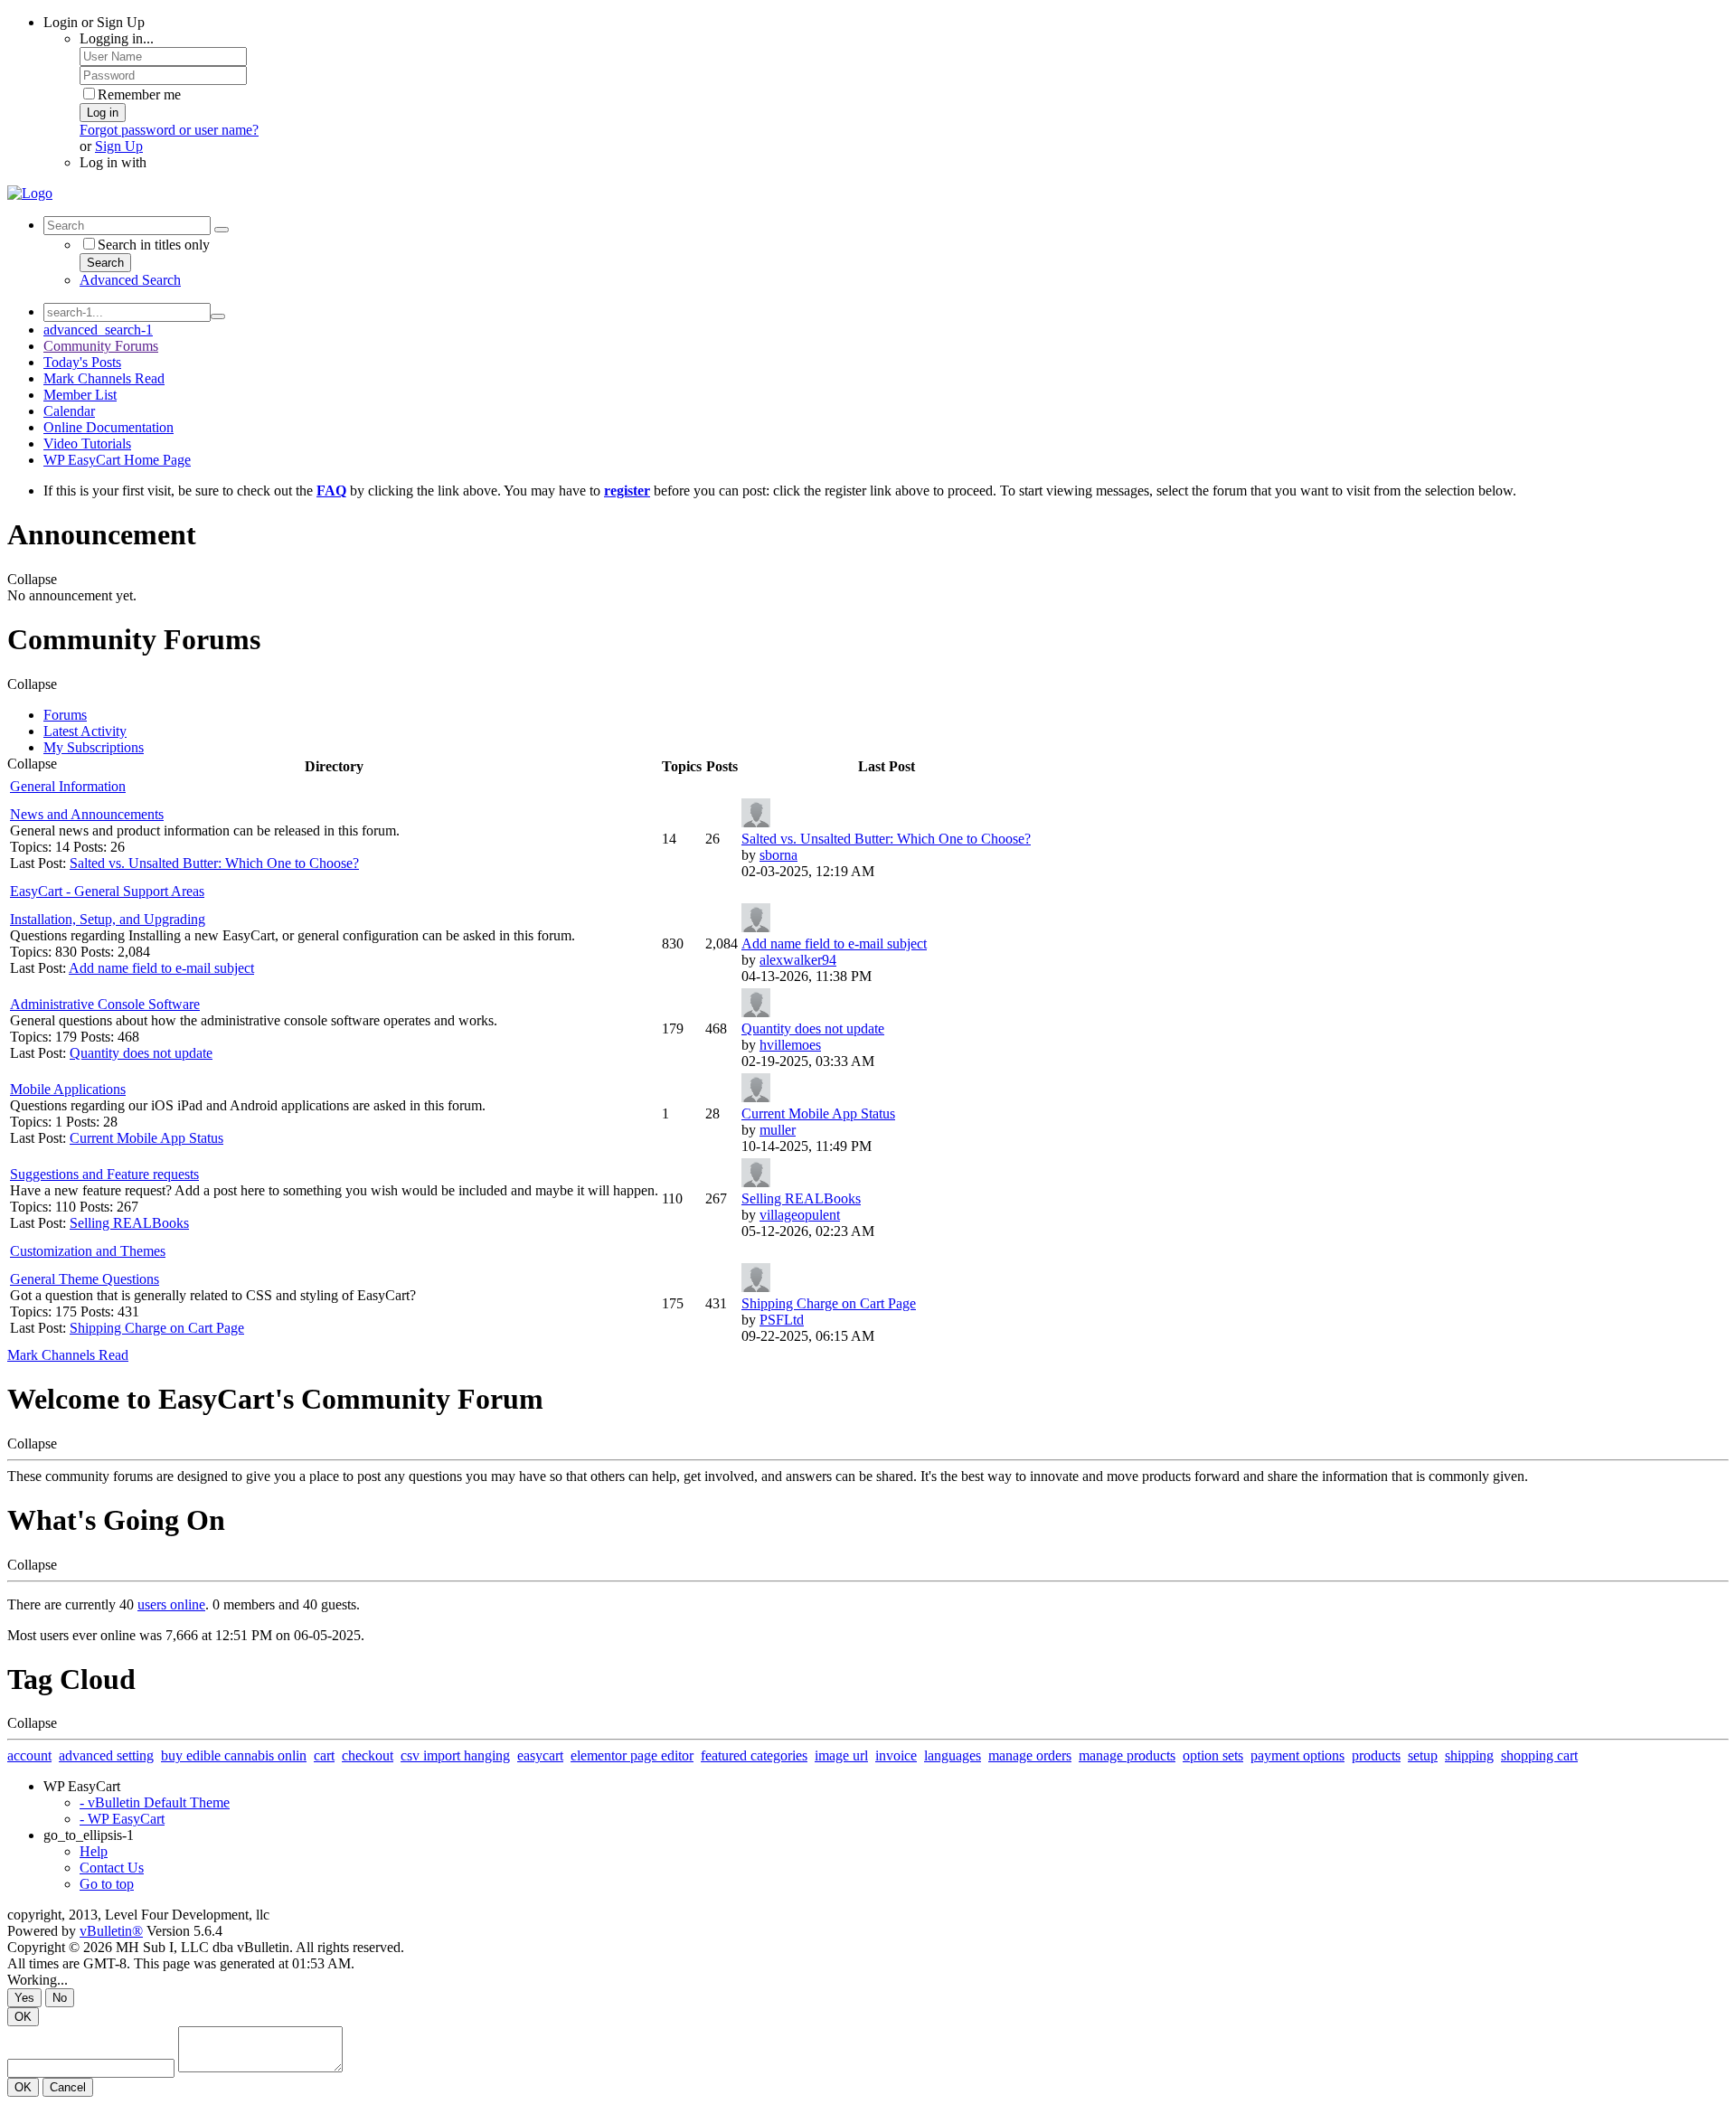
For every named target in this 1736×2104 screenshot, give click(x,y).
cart (324, 1755)
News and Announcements (87, 814)
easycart (540, 1755)
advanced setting (106, 1755)
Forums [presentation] (65, 715)
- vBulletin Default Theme (155, 1802)
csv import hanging (455, 1755)
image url (841, 1755)
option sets (1213, 1755)
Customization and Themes (88, 1251)
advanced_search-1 (98, 330)
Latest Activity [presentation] (85, 731)
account (29, 1755)
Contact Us (112, 1868)
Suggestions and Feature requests (104, 1174)
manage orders (1030, 1755)
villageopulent (800, 1215)
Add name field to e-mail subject (161, 968)
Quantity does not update (141, 1053)
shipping (1469, 1755)
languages (953, 1755)
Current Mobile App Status (146, 1138)
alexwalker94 (798, 960)
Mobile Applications (68, 1089)
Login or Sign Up (94, 22)
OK (23, 2017)
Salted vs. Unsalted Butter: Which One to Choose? (214, 863)
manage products (1127, 1755)
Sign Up (119, 146)
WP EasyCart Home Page (117, 460)
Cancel (68, 2087)
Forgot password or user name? (169, 130)
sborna (778, 855)
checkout (368, 1755)
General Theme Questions (85, 1279)
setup (1423, 1755)
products (1376, 1755)
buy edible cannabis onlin (234, 1755)
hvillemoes (790, 1045)
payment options (1297, 1755)
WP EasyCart (82, 1786)
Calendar (69, 411)
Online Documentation (108, 427)
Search (105, 263)
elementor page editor (632, 1755)
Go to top (107, 1884)
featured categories (754, 1755)
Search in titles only (154, 245)
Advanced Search (130, 280)
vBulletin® (111, 1931)
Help (94, 1851)
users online (171, 1604)
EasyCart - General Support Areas (107, 891)
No (60, 1998)
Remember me (139, 94)
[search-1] (218, 316)
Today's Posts (82, 362)
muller (778, 1130)
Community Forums (101, 346)
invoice (896, 1755)
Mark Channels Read (104, 378)
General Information (68, 786)
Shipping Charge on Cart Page (157, 1328)
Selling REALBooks (129, 1223)
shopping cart (1539, 1755)
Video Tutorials (87, 443)
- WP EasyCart (122, 1819)
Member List (80, 395)
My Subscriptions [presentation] (94, 747)
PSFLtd (782, 1320)
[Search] (222, 230)
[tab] (886, 715)
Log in (103, 113)
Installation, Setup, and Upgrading (108, 919)
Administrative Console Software (105, 1004)
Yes (24, 1998)
